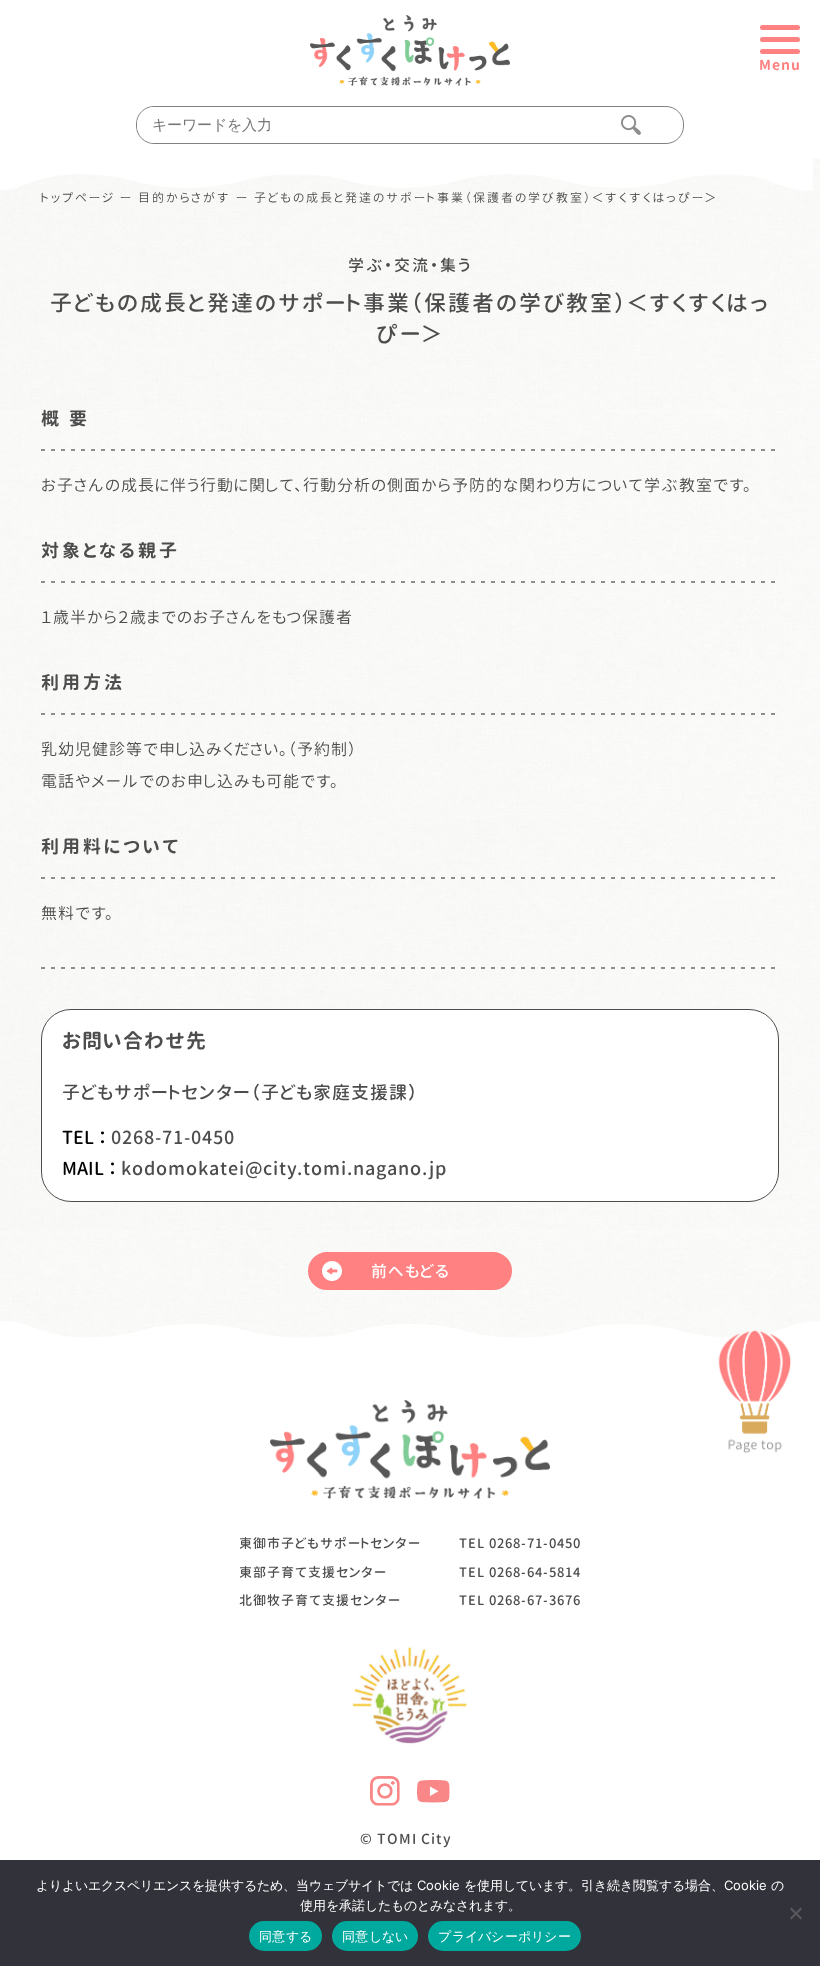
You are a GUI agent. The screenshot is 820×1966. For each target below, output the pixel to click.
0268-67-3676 (535, 1600)
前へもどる (410, 1271)
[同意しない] (795, 1913)
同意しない (375, 1936)
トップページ (78, 198)
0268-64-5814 (535, 1572)
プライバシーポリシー (504, 1936)
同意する (285, 1936)
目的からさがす (184, 198)
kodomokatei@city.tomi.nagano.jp (284, 1168)
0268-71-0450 (173, 1137)
